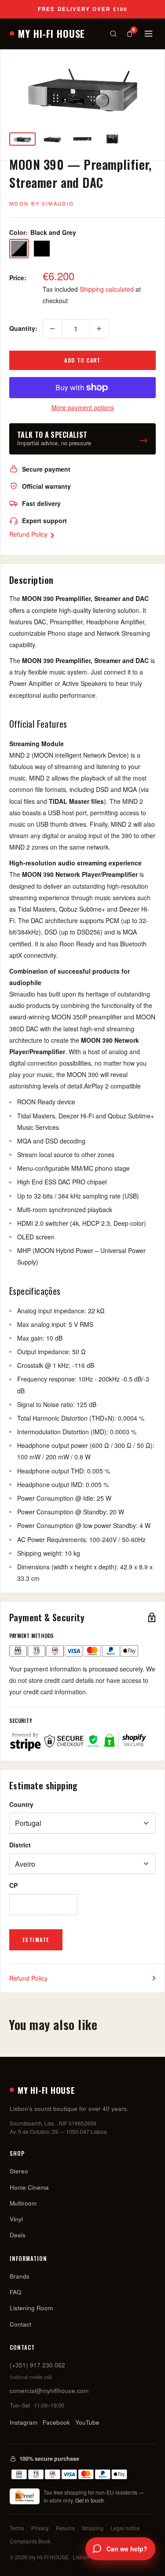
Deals (18, 2235)
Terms (17, 2528)
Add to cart (82, 360)
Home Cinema (29, 2187)
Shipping (93, 2528)
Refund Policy (29, 534)
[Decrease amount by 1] (52, 329)
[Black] (42, 249)
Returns (65, 2528)
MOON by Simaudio (42, 203)
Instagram (24, 2422)
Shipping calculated (107, 289)
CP (13, 1885)
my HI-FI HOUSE (51, 33)
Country (21, 1804)
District (20, 1845)
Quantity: (23, 328)
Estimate (36, 1940)
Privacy (40, 2528)
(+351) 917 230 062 (37, 2365)
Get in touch (90, 2500)
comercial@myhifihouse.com (49, 2391)
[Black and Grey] (19, 249)
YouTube (87, 2422)
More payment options (83, 407)
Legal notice (125, 2528)
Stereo (19, 2171)
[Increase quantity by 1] (99, 329)
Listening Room (31, 2308)
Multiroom (23, 2203)
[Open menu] (148, 34)
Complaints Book (30, 2541)
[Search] (113, 34)
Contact (20, 2324)
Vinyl (16, 2219)
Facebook (56, 2422)
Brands (20, 2276)
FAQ (16, 2292)
